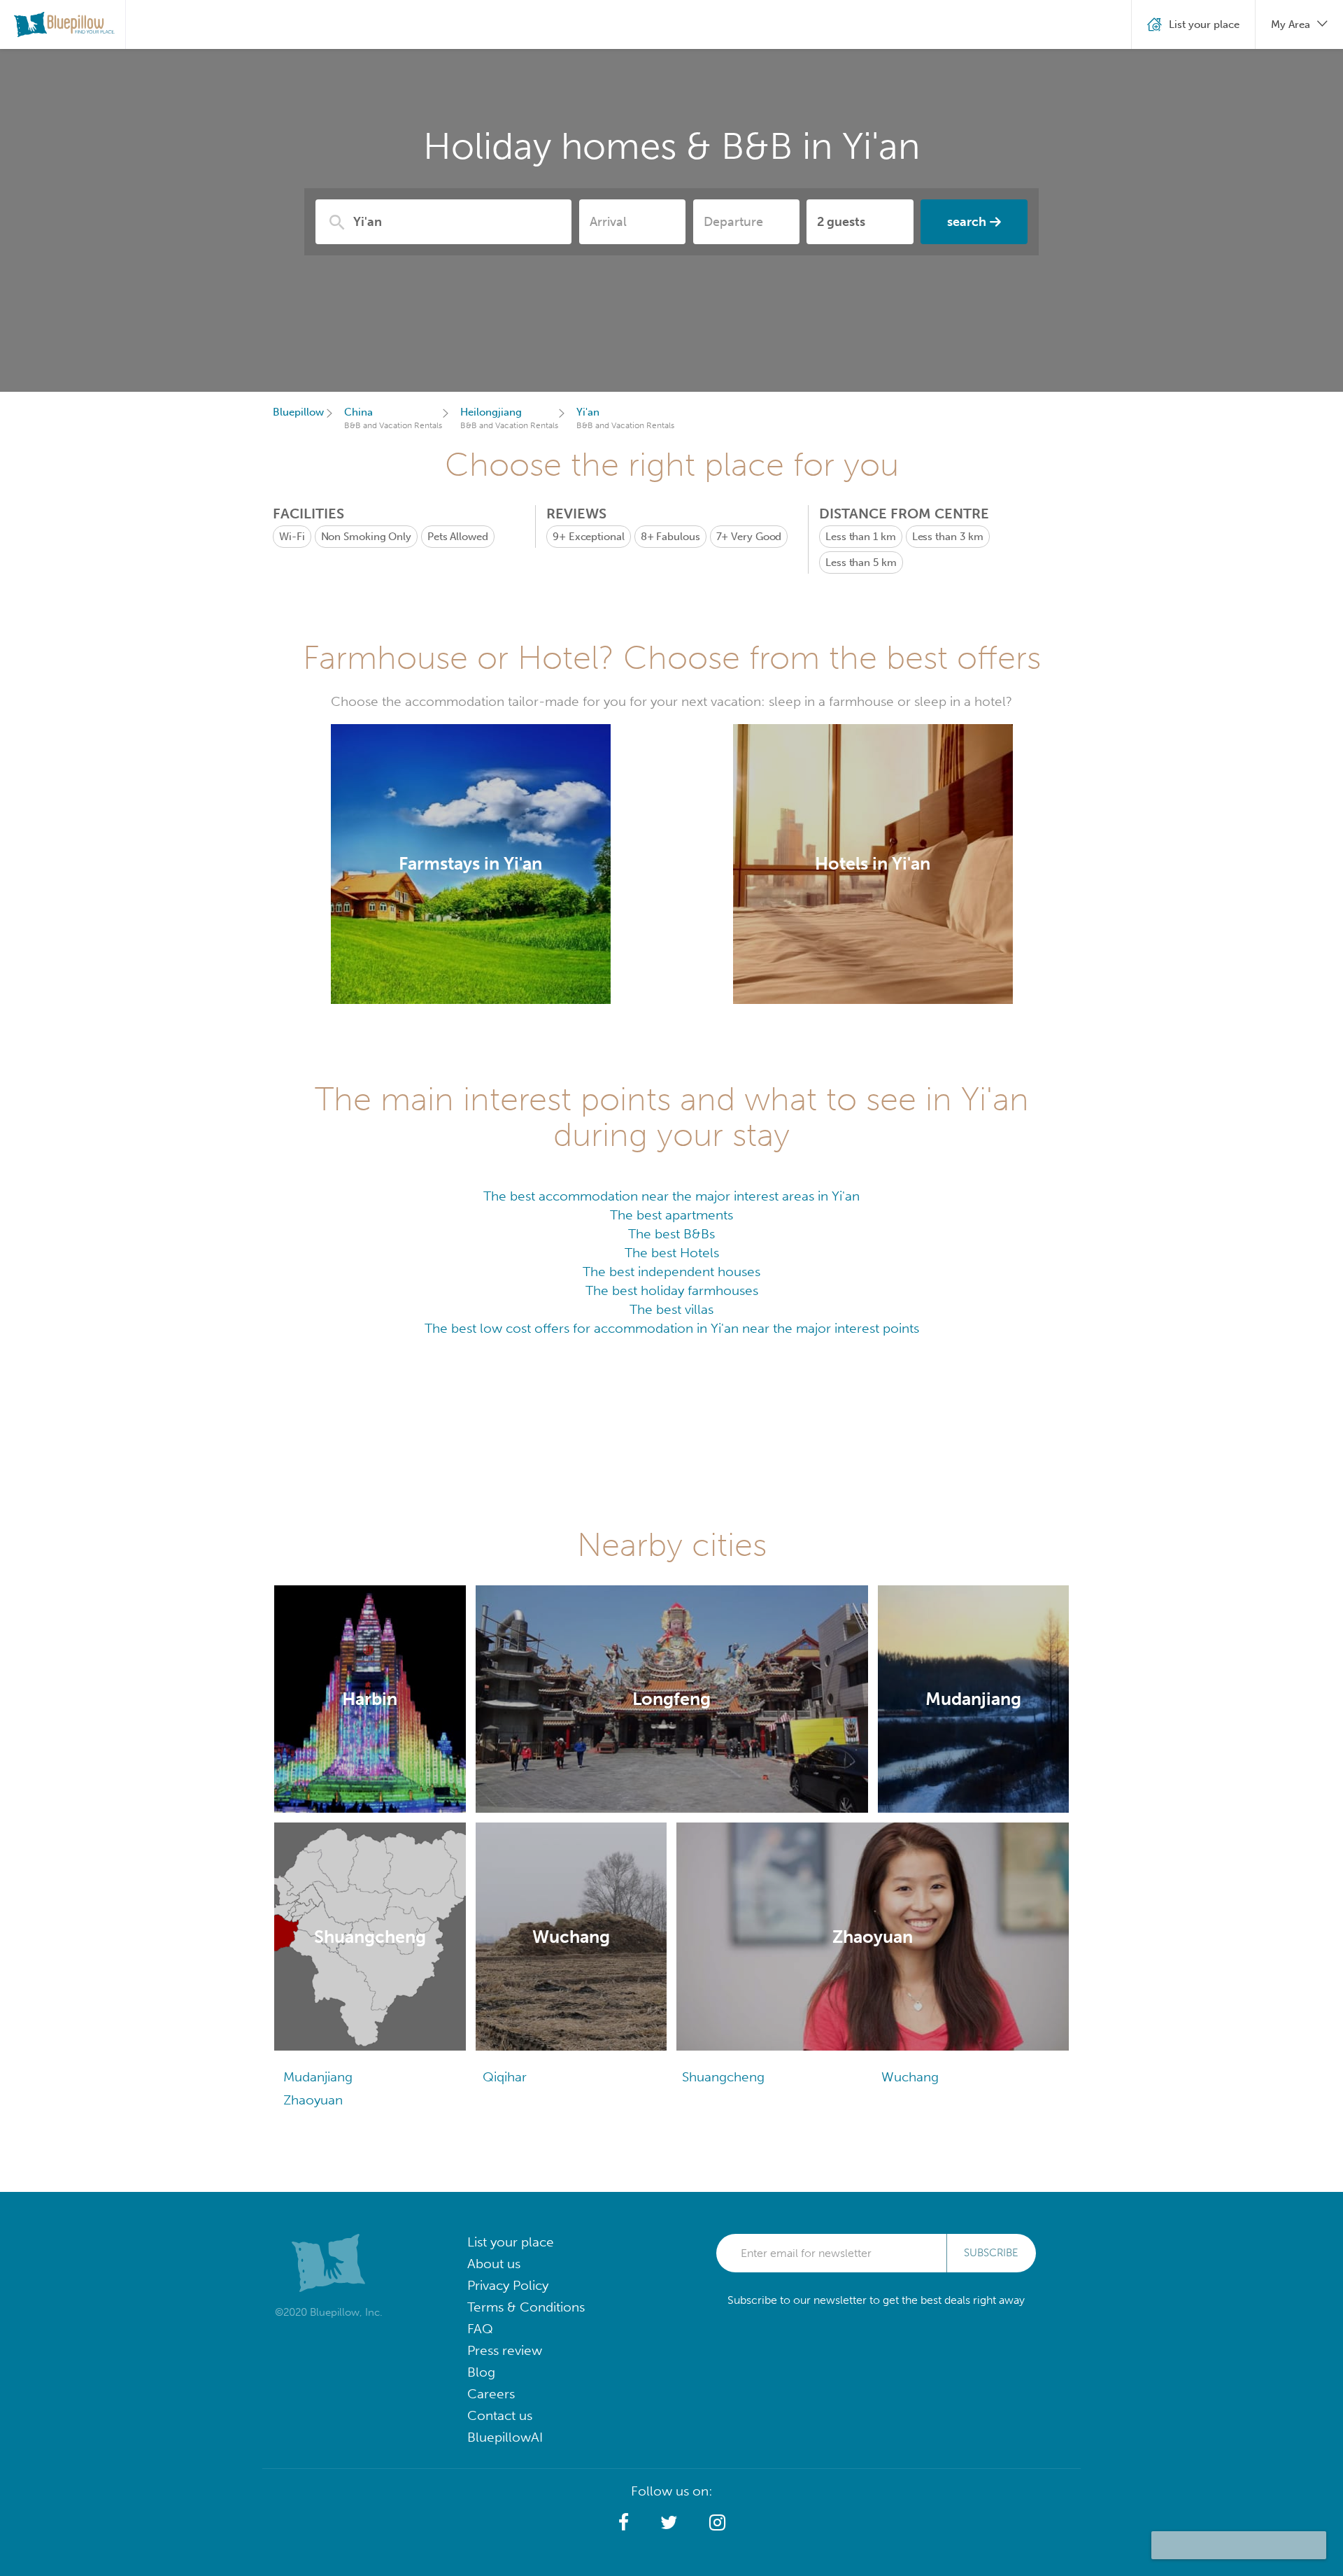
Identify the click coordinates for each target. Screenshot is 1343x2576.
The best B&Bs (671, 1234)
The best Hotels (672, 1253)
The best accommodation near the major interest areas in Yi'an (671, 1196)
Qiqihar (505, 2077)
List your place (511, 2242)
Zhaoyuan (313, 2100)
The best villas (671, 1309)
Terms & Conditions (526, 2307)
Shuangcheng (723, 2077)
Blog (481, 2372)
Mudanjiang (318, 2077)
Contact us (500, 2415)
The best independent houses (671, 1272)
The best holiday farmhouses (672, 1290)
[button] (624, 2523)
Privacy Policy (508, 2285)
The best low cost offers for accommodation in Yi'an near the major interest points (672, 1328)
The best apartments (671, 1215)
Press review (505, 2350)
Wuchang (910, 2077)
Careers (491, 2394)
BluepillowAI (505, 2437)
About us (494, 2264)
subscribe (991, 2253)
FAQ (480, 2329)
